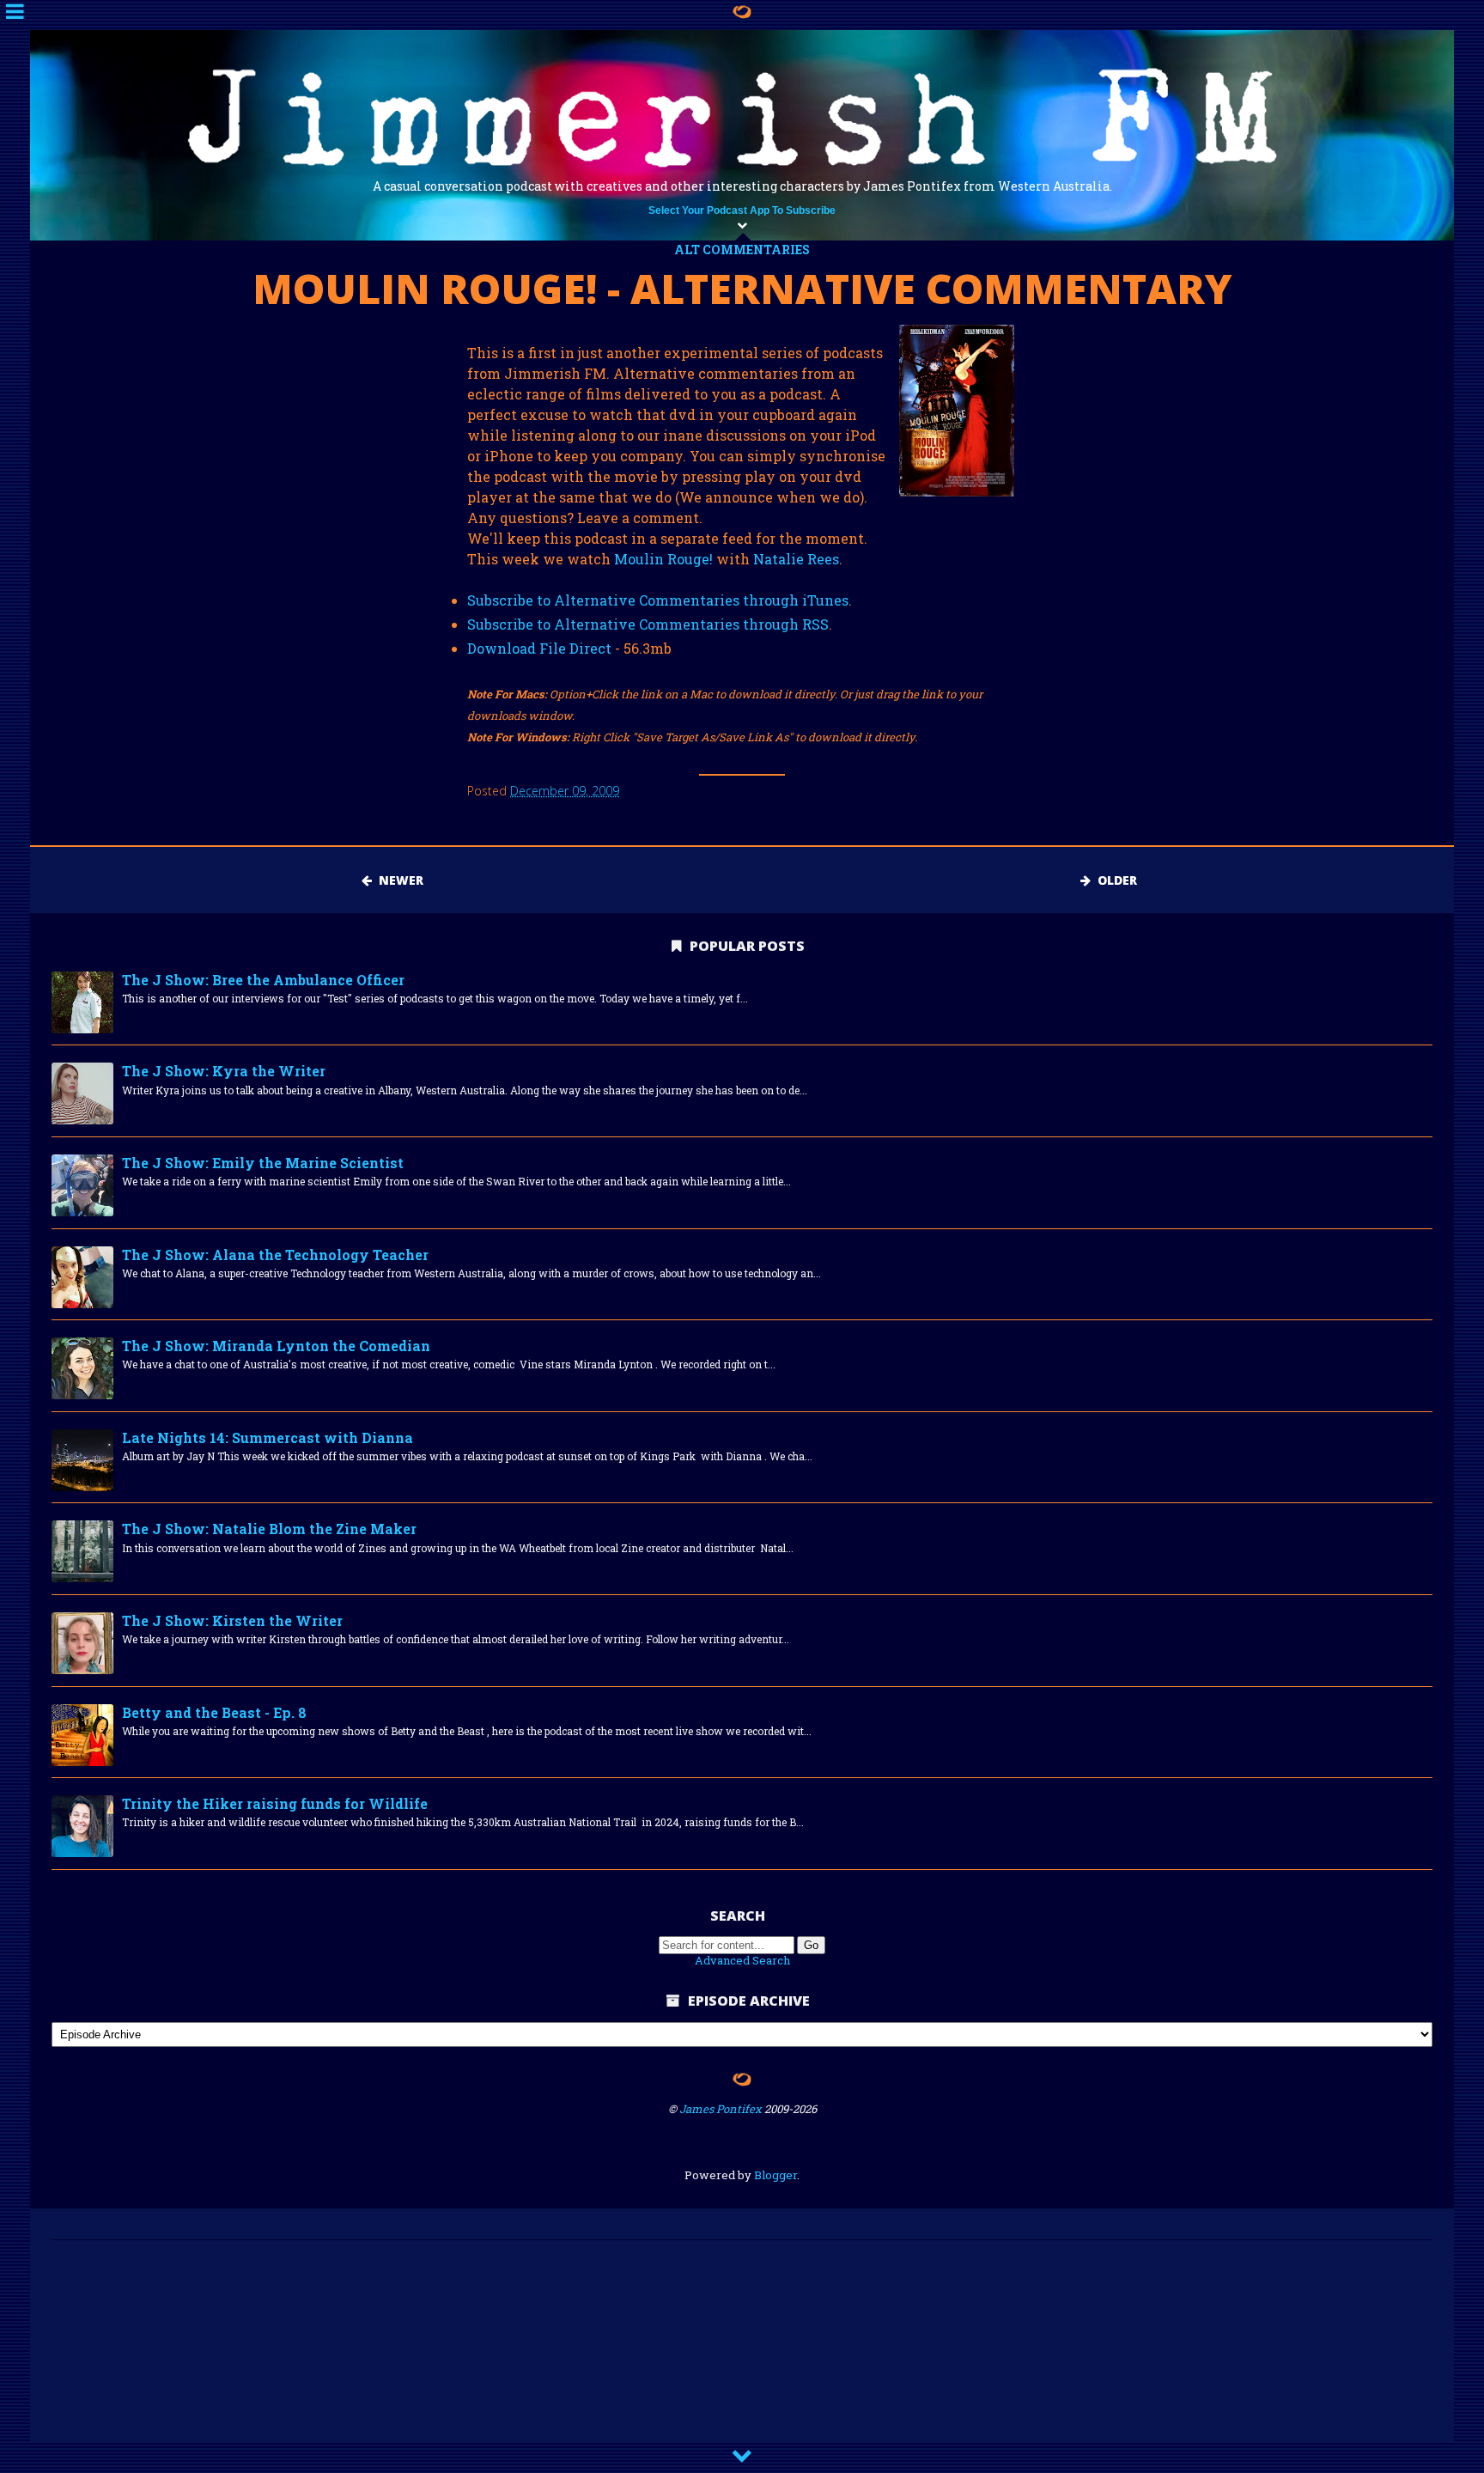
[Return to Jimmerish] (742, 2082)
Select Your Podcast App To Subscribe (742, 210)
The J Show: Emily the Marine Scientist (263, 1163)
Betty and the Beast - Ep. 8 (214, 1712)
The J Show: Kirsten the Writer (232, 1620)
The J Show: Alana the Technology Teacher (275, 1255)
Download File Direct (539, 648)
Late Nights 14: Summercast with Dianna (268, 1438)
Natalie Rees (796, 559)
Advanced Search (742, 1960)
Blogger (775, 2175)
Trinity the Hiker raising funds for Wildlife (275, 1803)
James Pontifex (721, 2109)
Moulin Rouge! (663, 559)
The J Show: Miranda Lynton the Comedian (276, 1346)
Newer (398, 880)
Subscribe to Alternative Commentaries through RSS (648, 624)
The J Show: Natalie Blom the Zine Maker (269, 1529)
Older (1114, 880)
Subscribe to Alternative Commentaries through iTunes (658, 600)
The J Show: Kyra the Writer (224, 1071)
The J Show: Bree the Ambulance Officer (263, 980)
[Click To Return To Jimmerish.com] (742, 12)
